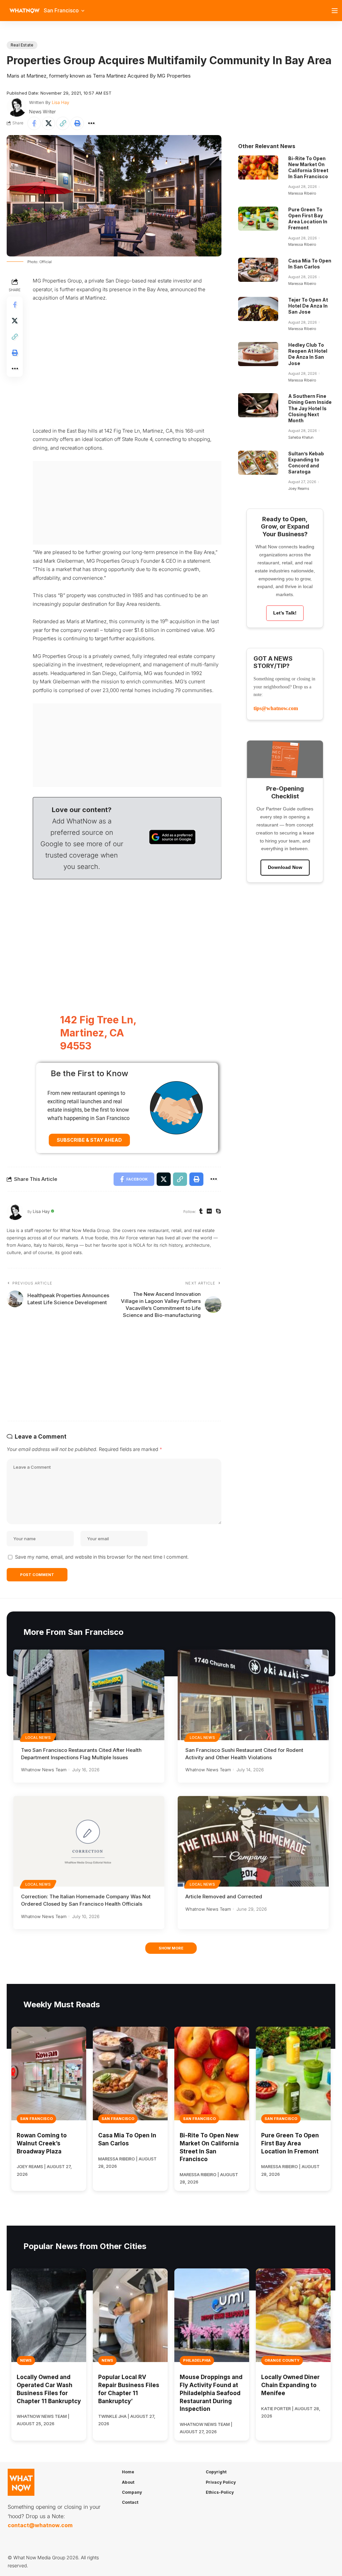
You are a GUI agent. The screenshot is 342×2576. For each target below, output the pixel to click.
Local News (38, 1738)
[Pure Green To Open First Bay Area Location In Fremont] (258, 219)
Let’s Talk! (285, 613)
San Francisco (36, 2119)
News (26, 2360)
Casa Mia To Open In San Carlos (310, 264)
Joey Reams (299, 488)
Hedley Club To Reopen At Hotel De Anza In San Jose (308, 354)
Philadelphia (197, 2360)
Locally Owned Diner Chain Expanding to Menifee (290, 2385)
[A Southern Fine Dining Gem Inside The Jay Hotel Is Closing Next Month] (258, 405)
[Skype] (218, 1212)
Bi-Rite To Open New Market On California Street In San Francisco (308, 167)
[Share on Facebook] (34, 123)
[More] (92, 123)
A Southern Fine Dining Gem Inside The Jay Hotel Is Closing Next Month (310, 408)
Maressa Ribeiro (302, 193)
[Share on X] (48, 123)
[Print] (77, 123)
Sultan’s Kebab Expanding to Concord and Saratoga (306, 463)
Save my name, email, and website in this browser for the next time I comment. (102, 1557)
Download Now (285, 867)
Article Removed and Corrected (224, 1896)
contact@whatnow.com (40, 2525)
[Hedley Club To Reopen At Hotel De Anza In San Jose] (258, 354)
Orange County (282, 2360)
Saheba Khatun (301, 437)
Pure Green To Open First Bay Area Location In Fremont (308, 219)
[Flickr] (209, 1212)
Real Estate (22, 45)
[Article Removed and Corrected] (253, 1841)
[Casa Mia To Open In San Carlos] (258, 270)
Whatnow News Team (44, 1770)
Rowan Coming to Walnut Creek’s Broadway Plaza (42, 2143)
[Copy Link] (63, 123)
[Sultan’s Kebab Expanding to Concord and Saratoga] (258, 463)
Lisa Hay (60, 102)
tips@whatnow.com (276, 708)
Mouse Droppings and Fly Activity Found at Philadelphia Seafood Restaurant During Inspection (211, 2393)
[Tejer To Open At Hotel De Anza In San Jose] (258, 309)
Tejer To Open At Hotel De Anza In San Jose (308, 306)
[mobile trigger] (336, 11)
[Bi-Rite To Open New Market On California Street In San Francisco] (258, 167)
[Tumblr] (201, 1212)
